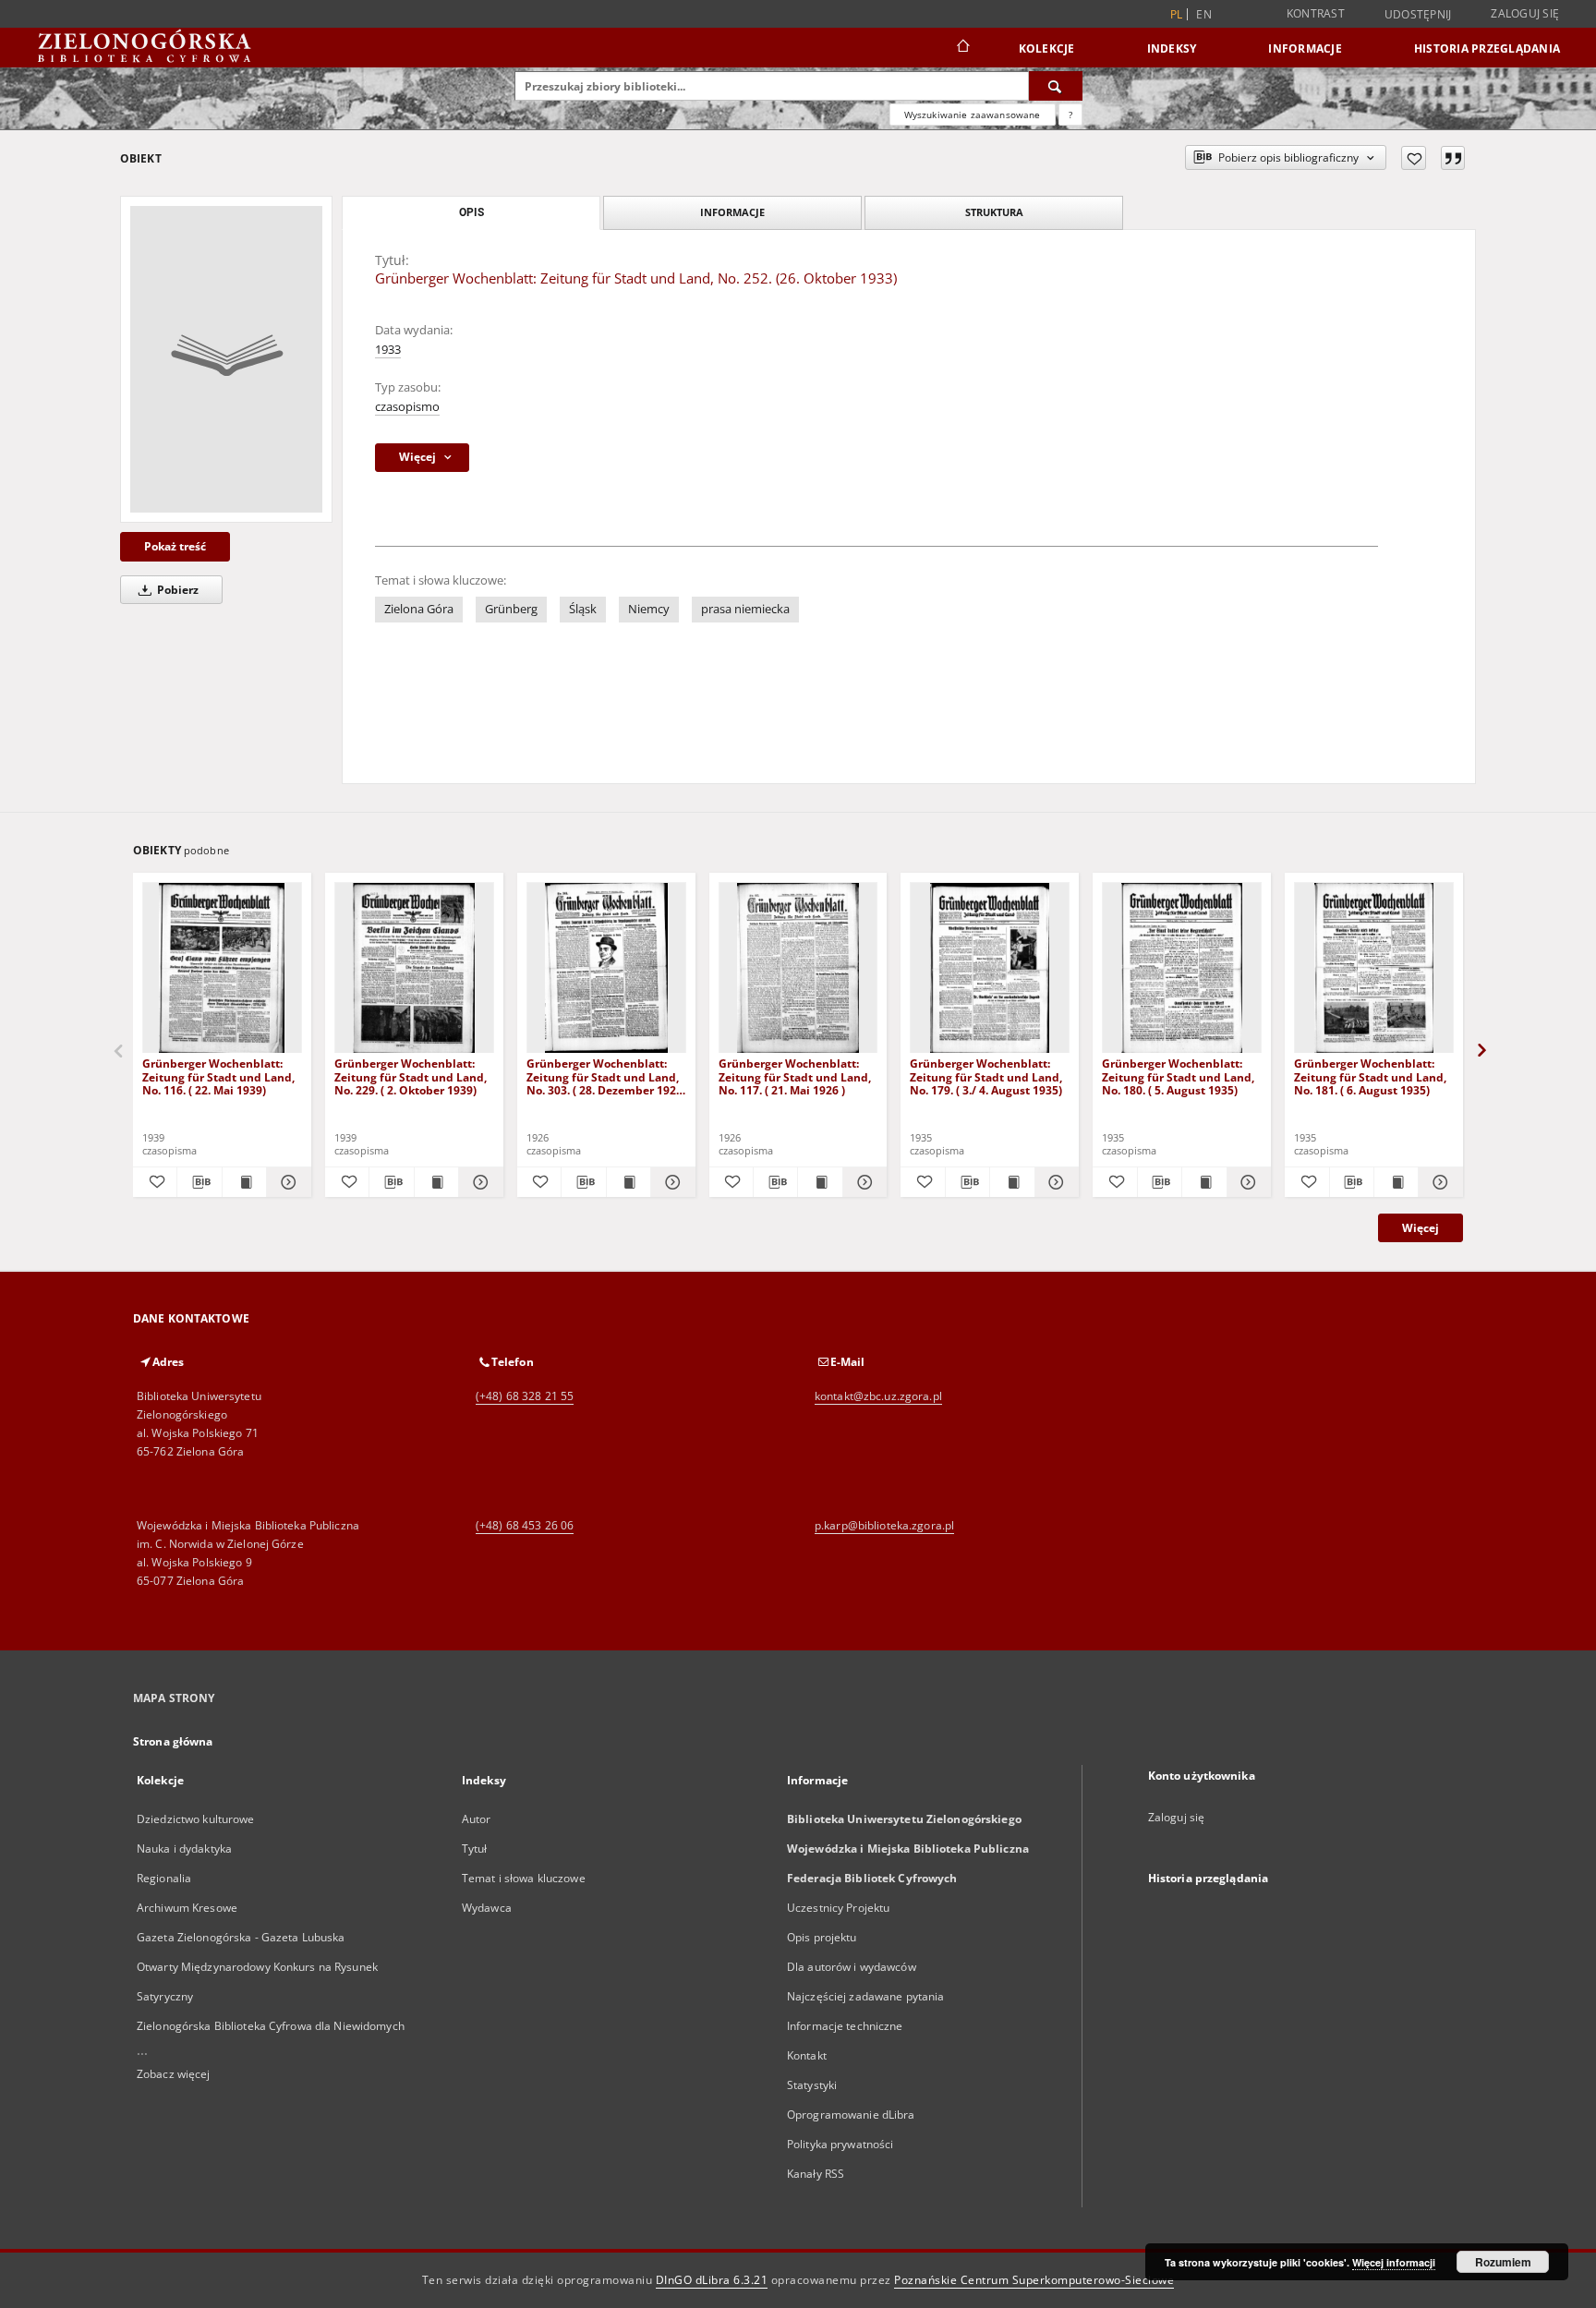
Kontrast (1316, 13)
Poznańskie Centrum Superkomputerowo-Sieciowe (1034, 2280)
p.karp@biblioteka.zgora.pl (884, 1525)
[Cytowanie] (1453, 158)
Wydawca (487, 1908)
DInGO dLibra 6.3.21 (712, 2280)
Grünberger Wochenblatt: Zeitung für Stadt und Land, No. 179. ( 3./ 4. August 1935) (986, 1076)
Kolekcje (1047, 48)
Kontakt (807, 2055)
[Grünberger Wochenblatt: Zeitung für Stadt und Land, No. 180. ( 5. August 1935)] (1182, 968)
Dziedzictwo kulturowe (196, 1819)
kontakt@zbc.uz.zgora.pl (878, 1396)
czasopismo (407, 407)
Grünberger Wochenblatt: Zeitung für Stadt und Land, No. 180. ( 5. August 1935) (1178, 1076)
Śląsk (583, 609)
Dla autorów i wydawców (852, 1967)
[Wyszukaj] (1056, 86)
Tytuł (475, 1849)
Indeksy (1172, 48)
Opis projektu (822, 1937)
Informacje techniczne (845, 2026)
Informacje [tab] (732, 212)
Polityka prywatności (840, 2144)
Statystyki (812, 2085)
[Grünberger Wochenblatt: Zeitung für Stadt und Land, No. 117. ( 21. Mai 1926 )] (798, 968)
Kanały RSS (816, 2174)
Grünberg (511, 609)
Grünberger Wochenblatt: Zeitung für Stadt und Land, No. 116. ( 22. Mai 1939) (218, 1076)
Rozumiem (1503, 2262)
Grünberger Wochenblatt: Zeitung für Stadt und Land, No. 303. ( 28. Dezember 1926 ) (605, 1076)
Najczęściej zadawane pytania (865, 1996)
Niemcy (649, 609)
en (1204, 14)
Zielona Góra (419, 609)
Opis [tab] (472, 212)
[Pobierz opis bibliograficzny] (199, 1182)
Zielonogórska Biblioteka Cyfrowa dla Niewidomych (271, 2026)
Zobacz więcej (174, 2074)
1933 (388, 350)
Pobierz (176, 590)
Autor (477, 1819)
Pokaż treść (175, 546)
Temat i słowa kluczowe (524, 1878)
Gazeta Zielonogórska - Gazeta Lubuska (241, 1937)
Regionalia (164, 1878)
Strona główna (173, 1741)
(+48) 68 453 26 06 (525, 1525)
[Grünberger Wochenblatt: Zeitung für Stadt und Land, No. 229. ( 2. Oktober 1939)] (414, 968)
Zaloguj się (1525, 13)
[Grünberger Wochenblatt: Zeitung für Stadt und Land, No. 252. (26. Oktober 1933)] (226, 359)
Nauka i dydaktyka (184, 1849)
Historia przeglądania (1487, 48)
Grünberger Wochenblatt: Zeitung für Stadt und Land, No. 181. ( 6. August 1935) (1370, 1076)
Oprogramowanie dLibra (851, 2115)
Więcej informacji (1394, 2262)
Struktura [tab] (994, 212)
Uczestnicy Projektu (838, 1908)
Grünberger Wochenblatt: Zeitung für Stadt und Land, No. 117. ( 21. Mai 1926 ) (795, 1076)
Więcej (1421, 1228)
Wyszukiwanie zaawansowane (973, 115)
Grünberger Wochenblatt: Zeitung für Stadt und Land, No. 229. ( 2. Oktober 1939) (411, 1076)
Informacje (1305, 48)
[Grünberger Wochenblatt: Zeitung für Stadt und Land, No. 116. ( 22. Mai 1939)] (222, 968)
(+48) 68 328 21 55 (525, 1396)
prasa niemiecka (745, 609)
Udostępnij (1418, 15)
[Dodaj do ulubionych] (1414, 158)
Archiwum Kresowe (187, 1908)
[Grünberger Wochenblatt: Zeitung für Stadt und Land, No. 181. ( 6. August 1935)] (1374, 968)
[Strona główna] (962, 48)
